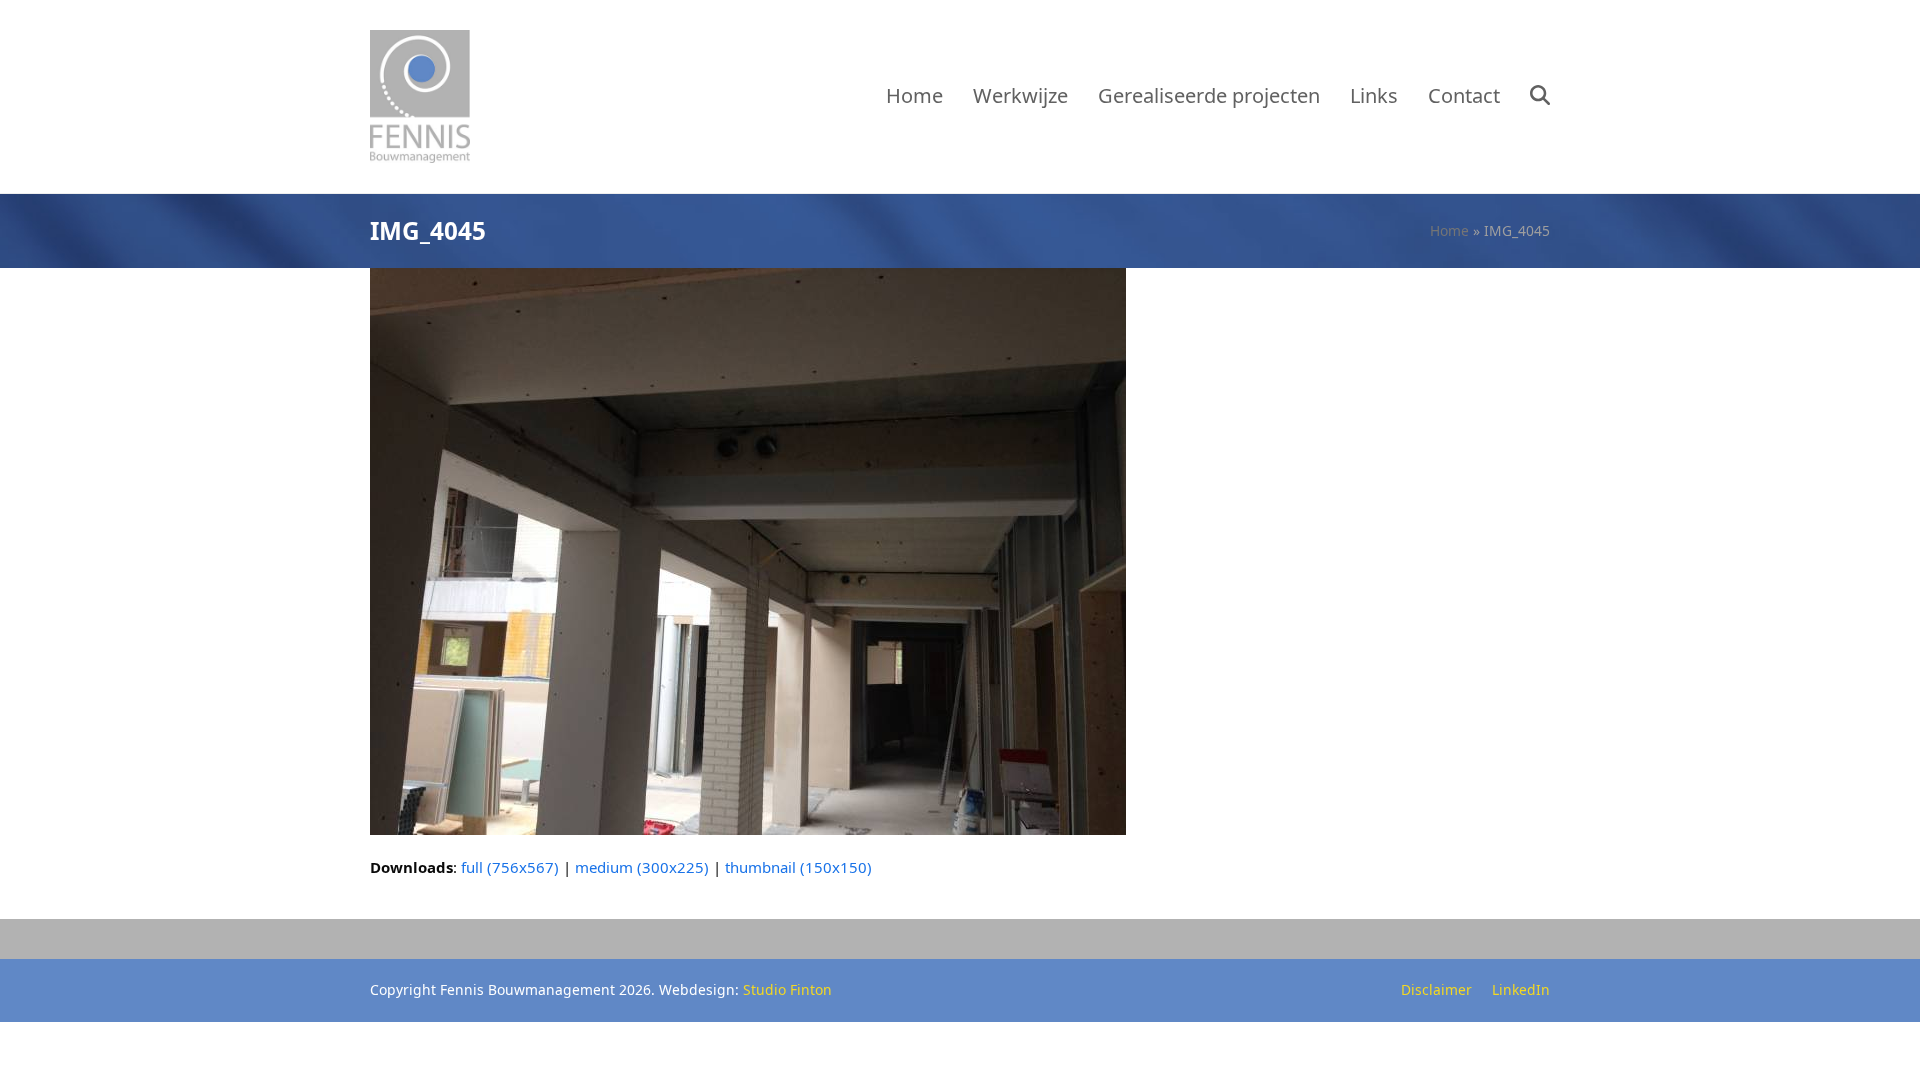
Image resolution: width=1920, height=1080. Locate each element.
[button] (1540, 97)
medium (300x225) (642, 867)
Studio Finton (787, 989)
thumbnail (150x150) (798, 867)
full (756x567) (510, 867)
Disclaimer (1436, 989)
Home (1449, 230)
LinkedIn (1521, 989)
